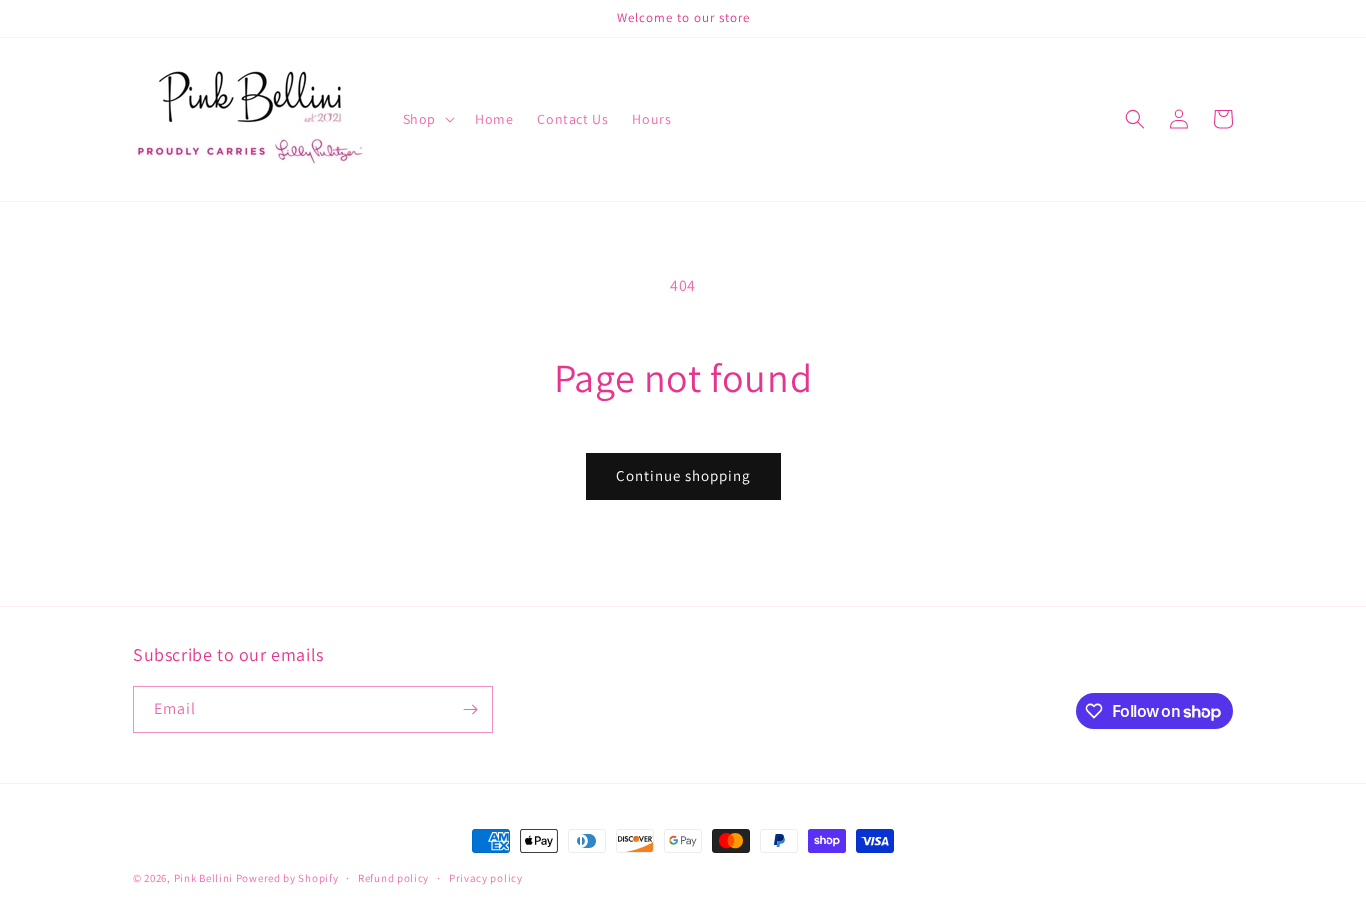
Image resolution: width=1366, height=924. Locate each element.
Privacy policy (486, 878)
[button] (427, 119)
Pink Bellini (203, 878)
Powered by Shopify (287, 878)
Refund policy (393, 878)
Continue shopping (683, 475)
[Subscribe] (470, 709)
